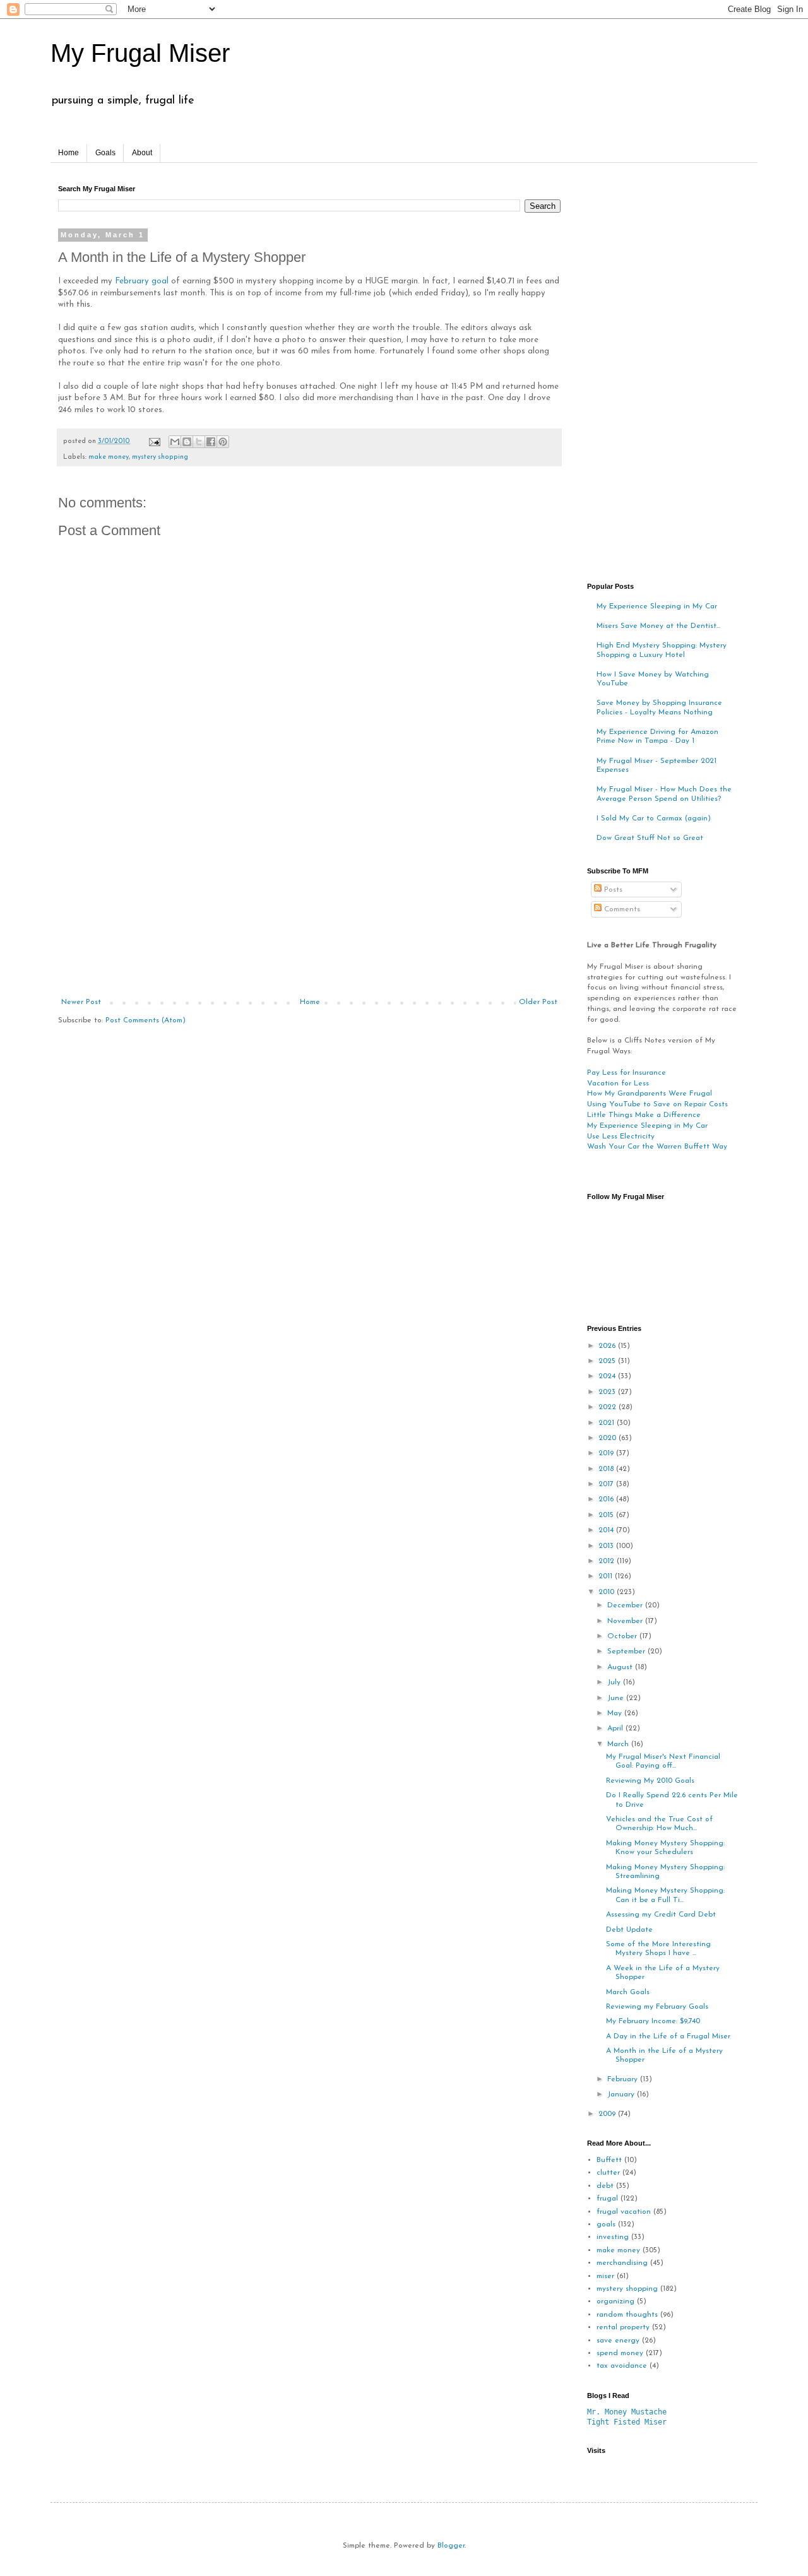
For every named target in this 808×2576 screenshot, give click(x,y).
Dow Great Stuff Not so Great (650, 838)
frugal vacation (624, 2212)
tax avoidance (622, 2366)
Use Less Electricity (621, 1137)
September (627, 1651)
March (619, 1744)
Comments (621, 909)
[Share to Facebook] (211, 442)
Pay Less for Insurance (627, 1073)
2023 (608, 1392)
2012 (608, 1561)
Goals (105, 153)
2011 (607, 1576)
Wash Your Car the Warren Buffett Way (657, 1147)
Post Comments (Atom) (146, 1020)
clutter (608, 2173)
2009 (608, 2114)
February (624, 2079)
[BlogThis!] (187, 442)
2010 (608, 1592)
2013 (607, 1546)
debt (605, 2186)
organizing (615, 2301)
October (623, 1636)
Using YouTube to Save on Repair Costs (657, 1104)
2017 (607, 1484)
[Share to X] (199, 442)
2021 (608, 1423)
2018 (607, 1469)
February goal (142, 281)
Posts (612, 890)
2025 (608, 1361)
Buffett (609, 2160)
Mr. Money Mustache (627, 2412)
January (622, 2094)
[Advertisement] (309, 903)
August (621, 1667)
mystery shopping (160, 457)
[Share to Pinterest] (223, 442)
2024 (608, 1376)
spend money (620, 2353)
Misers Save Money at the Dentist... (658, 626)
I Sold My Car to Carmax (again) (654, 818)
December (626, 1605)
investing (613, 2237)
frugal (607, 2199)
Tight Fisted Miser (627, 2422)
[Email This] (175, 442)
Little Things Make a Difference (644, 1115)
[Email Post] (154, 441)
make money (109, 457)
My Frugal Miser (140, 53)
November (626, 1621)
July (615, 1682)
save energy (618, 2341)
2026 (608, 1346)
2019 (607, 1453)
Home (68, 153)
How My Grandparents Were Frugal (650, 1094)
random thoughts (627, 2315)
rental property (623, 2327)
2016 (607, 1499)
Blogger (451, 2546)
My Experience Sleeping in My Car (657, 606)
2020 (609, 1438)
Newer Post (81, 1002)
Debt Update (629, 1930)
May (616, 1713)
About (142, 153)
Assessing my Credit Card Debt (661, 1915)
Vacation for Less (618, 1084)
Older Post (538, 1002)
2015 (607, 1515)
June (617, 1698)
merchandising (622, 2263)
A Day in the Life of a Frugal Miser (668, 2036)
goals (606, 2224)
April (616, 1728)
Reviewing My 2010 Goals (650, 1781)
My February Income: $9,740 (653, 2021)
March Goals (628, 1992)
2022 (609, 1407)
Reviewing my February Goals (657, 2007)
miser (605, 2276)
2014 (607, 1530)
